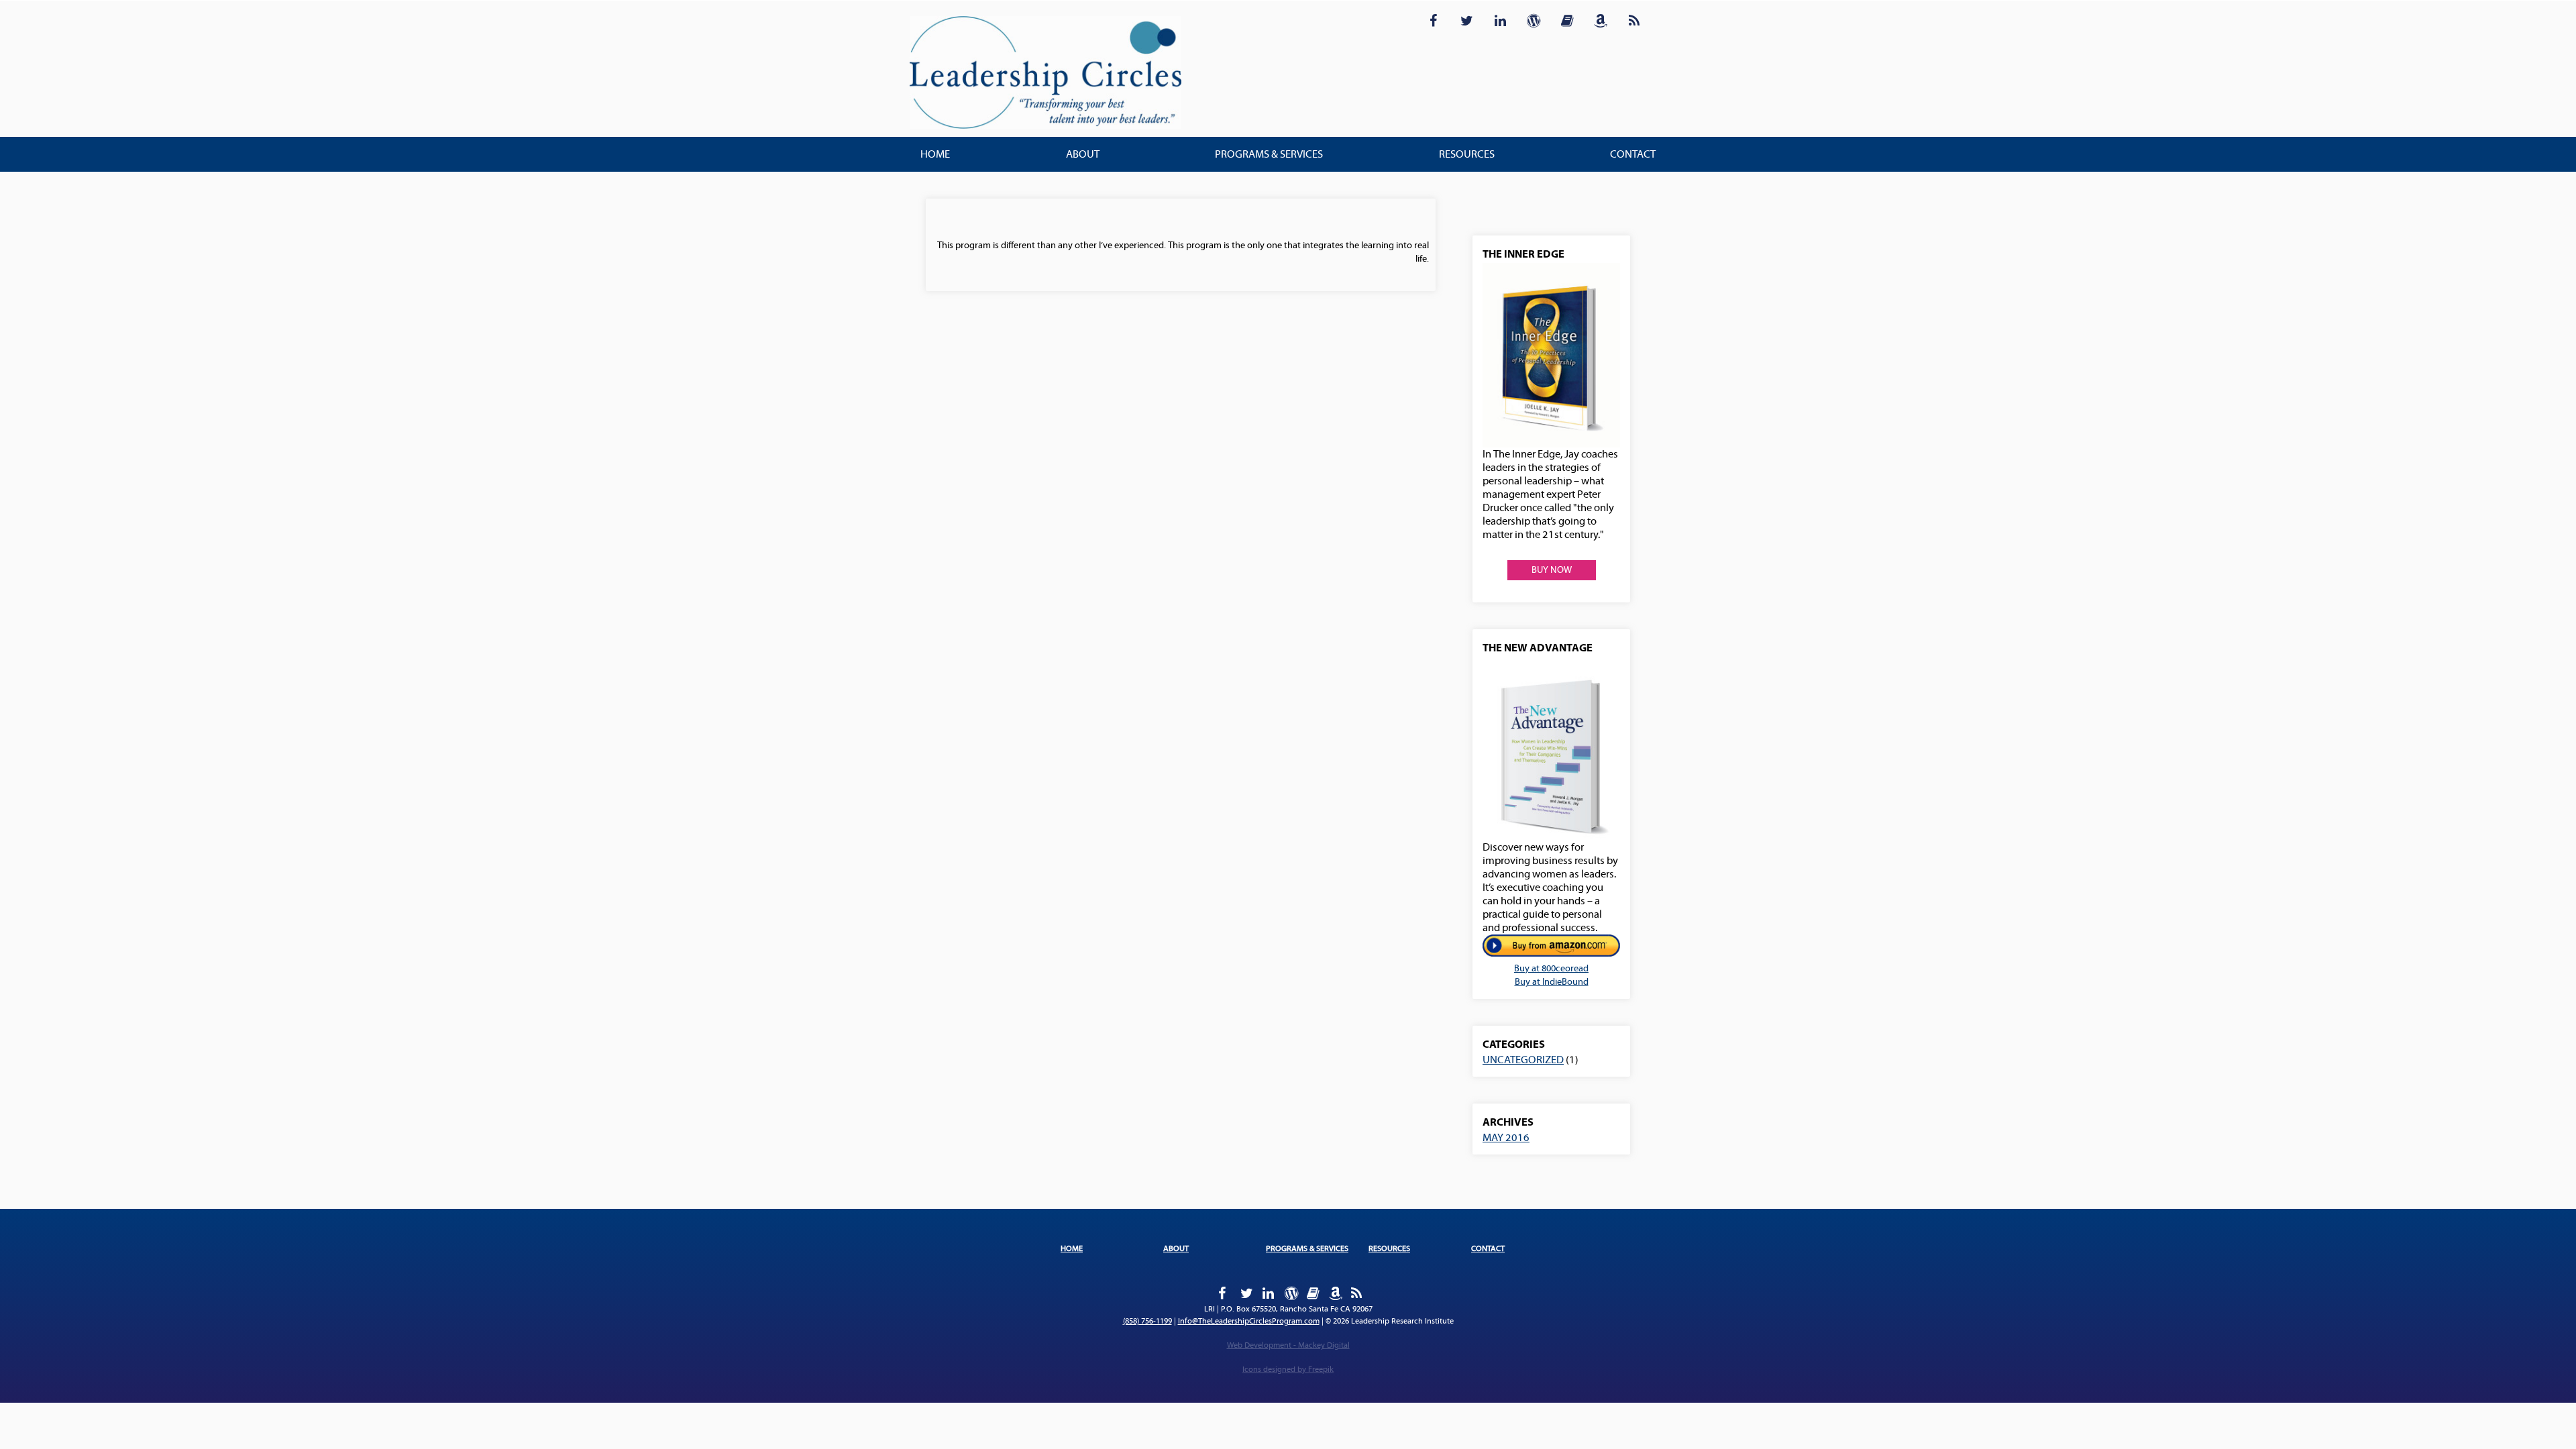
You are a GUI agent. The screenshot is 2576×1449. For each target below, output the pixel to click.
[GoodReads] (1567, 19)
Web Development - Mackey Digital (1288, 1345)
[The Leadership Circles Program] (1045, 73)
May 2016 (1506, 1138)
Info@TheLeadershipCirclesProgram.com (1249, 1321)
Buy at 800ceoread (1551, 969)
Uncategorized (1523, 1060)
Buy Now (1552, 570)
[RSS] (1634, 19)
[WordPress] (1534, 19)
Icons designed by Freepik (1288, 1370)
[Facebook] (1433, 19)
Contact (1633, 154)
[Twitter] (1466, 19)
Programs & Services (1269, 154)
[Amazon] (1601, 19)
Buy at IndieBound (1552, 982)
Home (935, 154)
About (1083, 154)
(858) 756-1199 (1147, 1321)
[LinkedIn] (1500, 19)
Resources (1467, 154)
